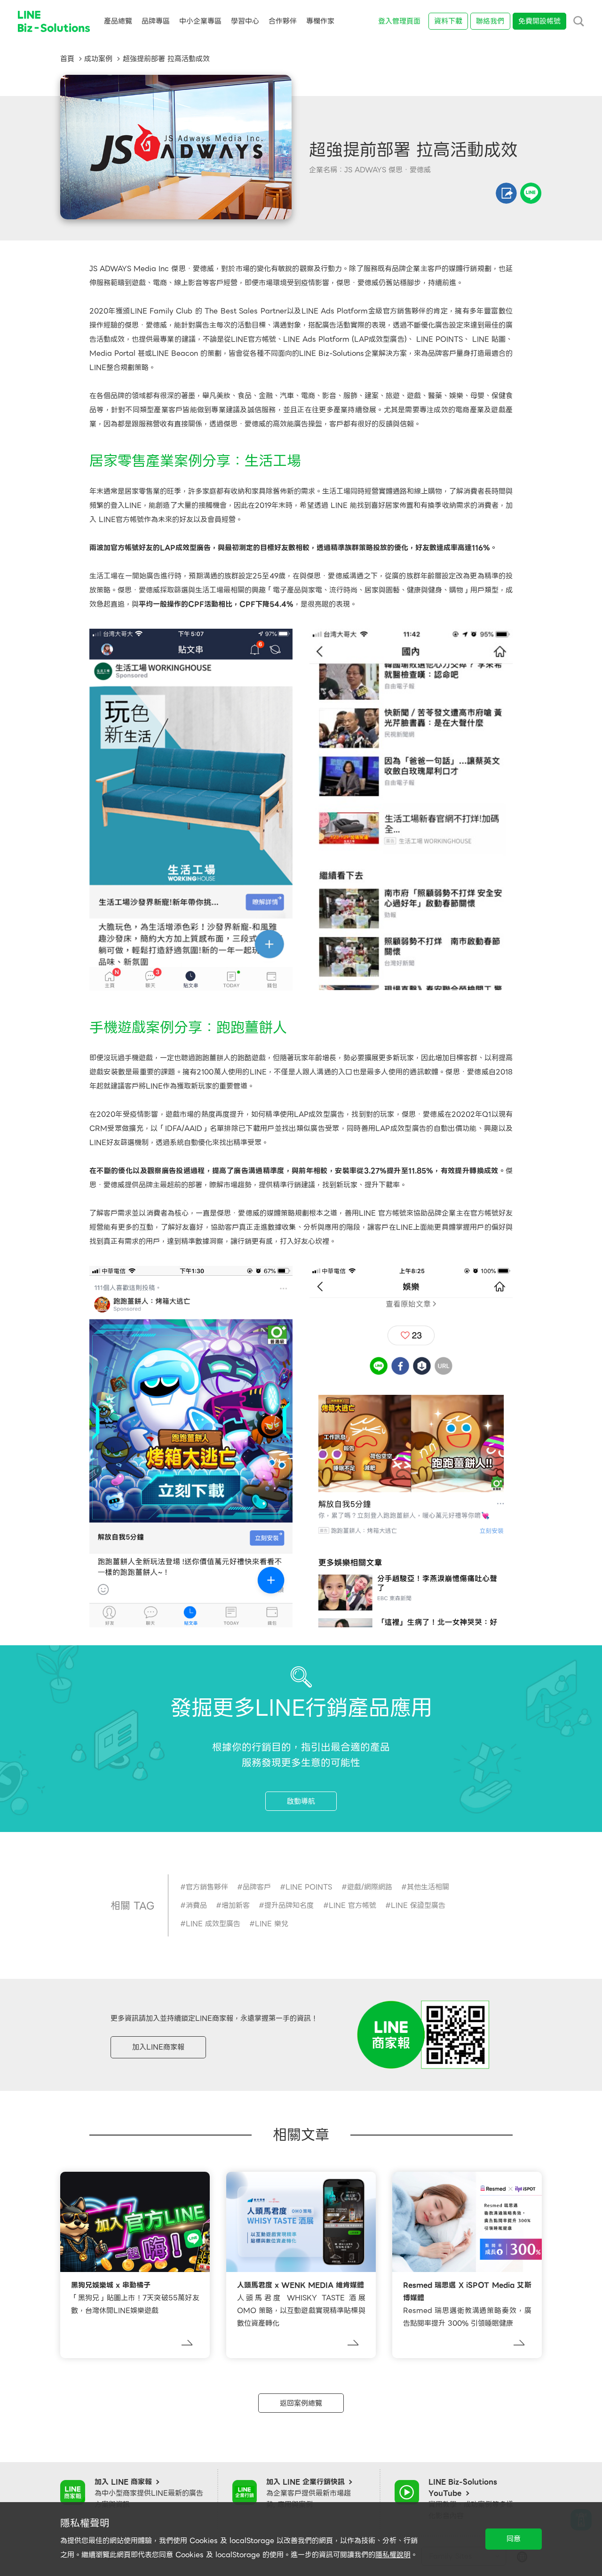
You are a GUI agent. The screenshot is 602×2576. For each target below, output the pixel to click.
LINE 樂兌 (272, 1924)
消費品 (196, 1905)
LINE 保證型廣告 (418, 1905)
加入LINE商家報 (158, 2047)
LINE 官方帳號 (352, 1905)
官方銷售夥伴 (207, 1887)
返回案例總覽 (301, 2403)
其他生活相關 (428, 1887)
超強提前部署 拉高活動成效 (166, 59)
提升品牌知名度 (289, 1905)
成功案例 (98, 59)
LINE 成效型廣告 (213, 1924)
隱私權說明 (393, 2555)
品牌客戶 (257, 1887)
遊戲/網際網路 (370, 1887)
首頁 (67, 59)
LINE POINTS (309, 1887)
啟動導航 (301, 1801)
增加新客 (236, 1905)
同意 (514, 2539)
